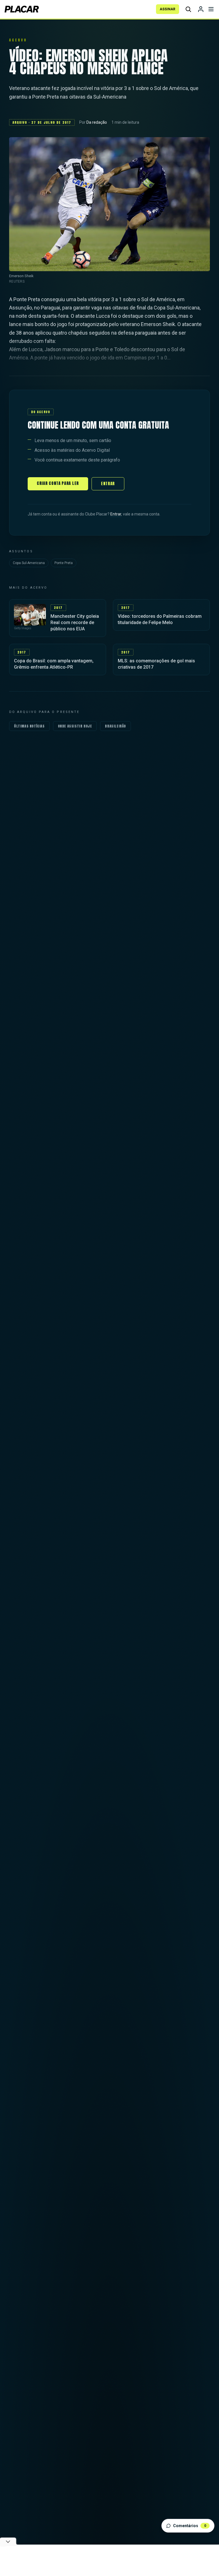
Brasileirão (115, 726)
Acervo (18, 40)
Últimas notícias (29, 726)
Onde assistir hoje (75, 726)
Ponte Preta (64, 563)
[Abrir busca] (188, 9)
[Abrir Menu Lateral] (211, 9)
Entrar (108, 484)
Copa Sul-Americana (29, 563)
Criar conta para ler (58, 483)
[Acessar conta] (201, 9)
